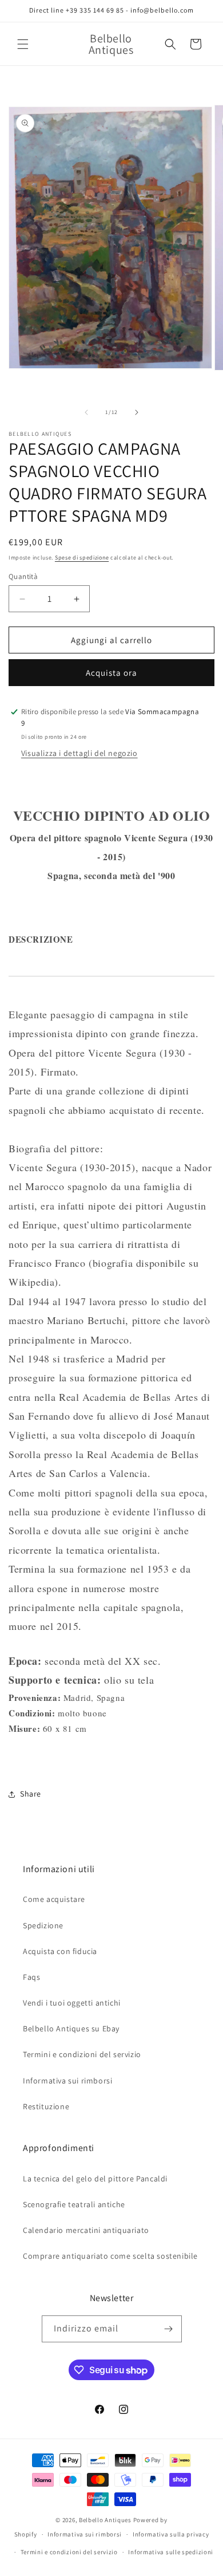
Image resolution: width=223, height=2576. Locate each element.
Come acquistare (54, 1899)
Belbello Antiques (105, 2520)
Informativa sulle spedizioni (171, 2552)
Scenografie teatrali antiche (74, 2204)
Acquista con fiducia (60, 1951)
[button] (23, 44)
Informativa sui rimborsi (67, 2081)
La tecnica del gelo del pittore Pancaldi (95, 2179)
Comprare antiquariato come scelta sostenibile (110, 2256)
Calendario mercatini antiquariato (86, 2230)
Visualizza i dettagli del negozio (79, 753)
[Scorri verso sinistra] (86, 412)
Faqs (31, 1977)
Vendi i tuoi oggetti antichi (72, 2003)
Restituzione (46, 2106)
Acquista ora (111, 673)
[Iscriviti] (169, 2329)
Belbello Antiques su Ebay (71, 2028)
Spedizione (43, 1925)
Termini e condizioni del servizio (82, 2054)
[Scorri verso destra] (137, 412)
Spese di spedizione (82, 558)
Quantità (23, 576)
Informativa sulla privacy (171, 2534)
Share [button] (31, 1794)
